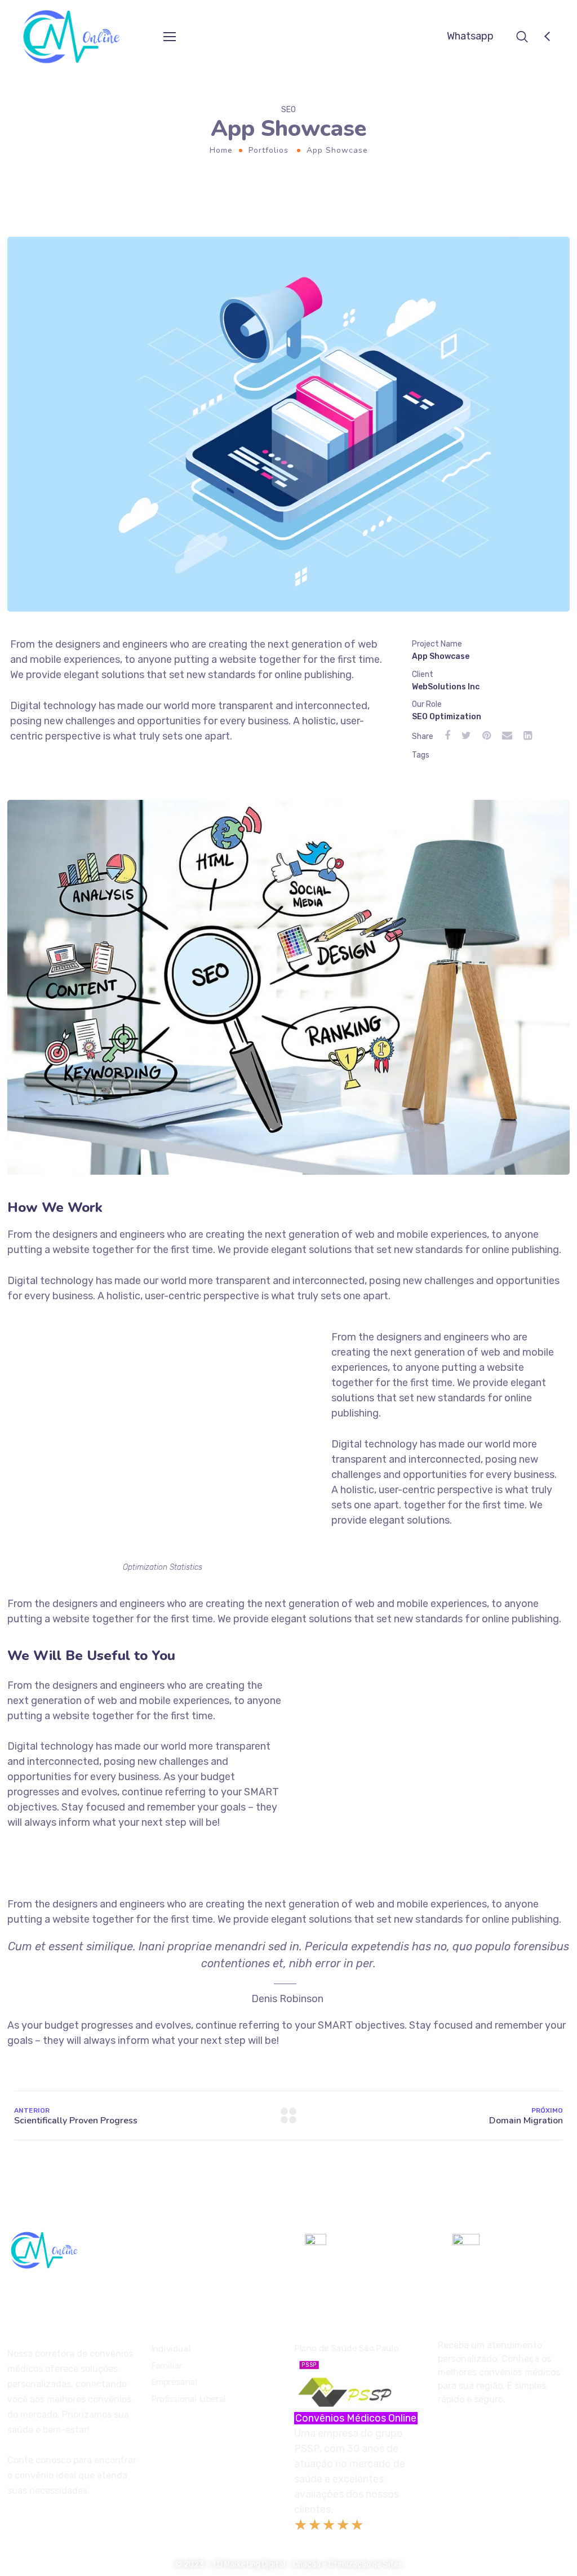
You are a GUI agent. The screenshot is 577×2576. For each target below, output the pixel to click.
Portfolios (268, 150)
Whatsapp (470, 36)
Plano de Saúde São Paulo (346, 2355)
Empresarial (174, 2382)
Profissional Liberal (188, 2399)
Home (221, 150)
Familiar (167, 2365)
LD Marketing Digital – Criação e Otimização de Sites (308, 2564)
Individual (171, 2349)
